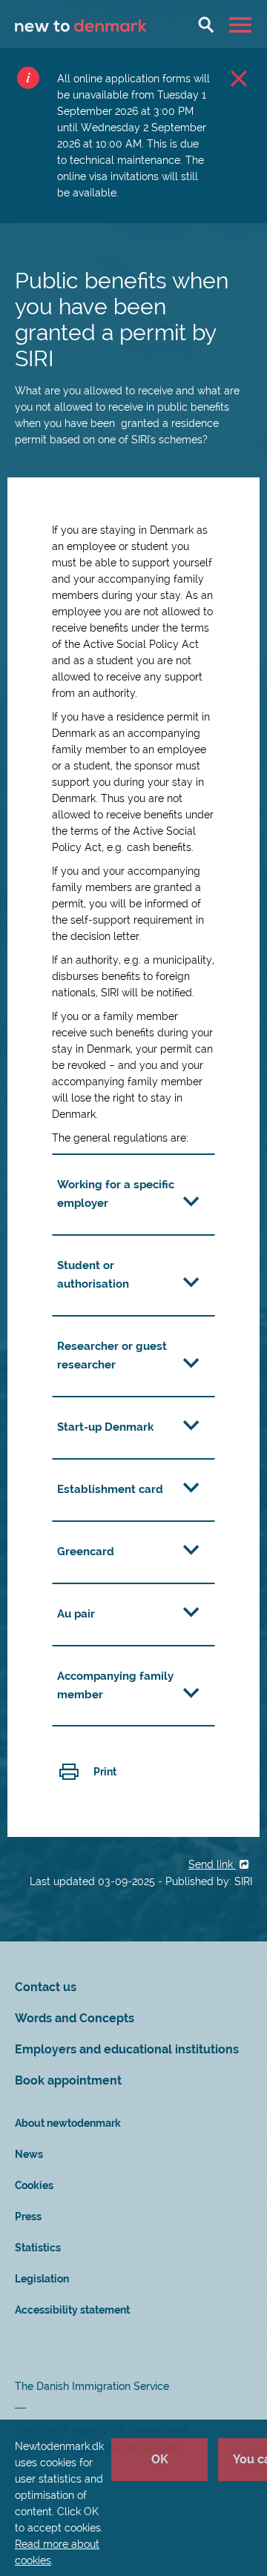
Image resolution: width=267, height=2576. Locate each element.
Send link (212, 1864)
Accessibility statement (72, 2310)
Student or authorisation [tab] (93, 1275)
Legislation (42, 2279)
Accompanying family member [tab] (115, 1685)
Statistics (38, 2248)
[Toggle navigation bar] (242, 24)
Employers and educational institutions (127, 2049)
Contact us (46, 1987)
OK (160, 2459)
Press (28, 2216)
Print (105, 1772)
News (29, 2154)
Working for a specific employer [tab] (116, 1194)
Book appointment (68, 2080)
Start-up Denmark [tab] (105, 1427)
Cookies (34, 2185)
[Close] (239, 78)
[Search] (206, 24)
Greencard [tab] (86, 1552)
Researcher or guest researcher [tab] (112, 1355)
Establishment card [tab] (110, 1489)
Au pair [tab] (76, 1614)
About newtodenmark (68, 2123)
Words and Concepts (75, 2018)
